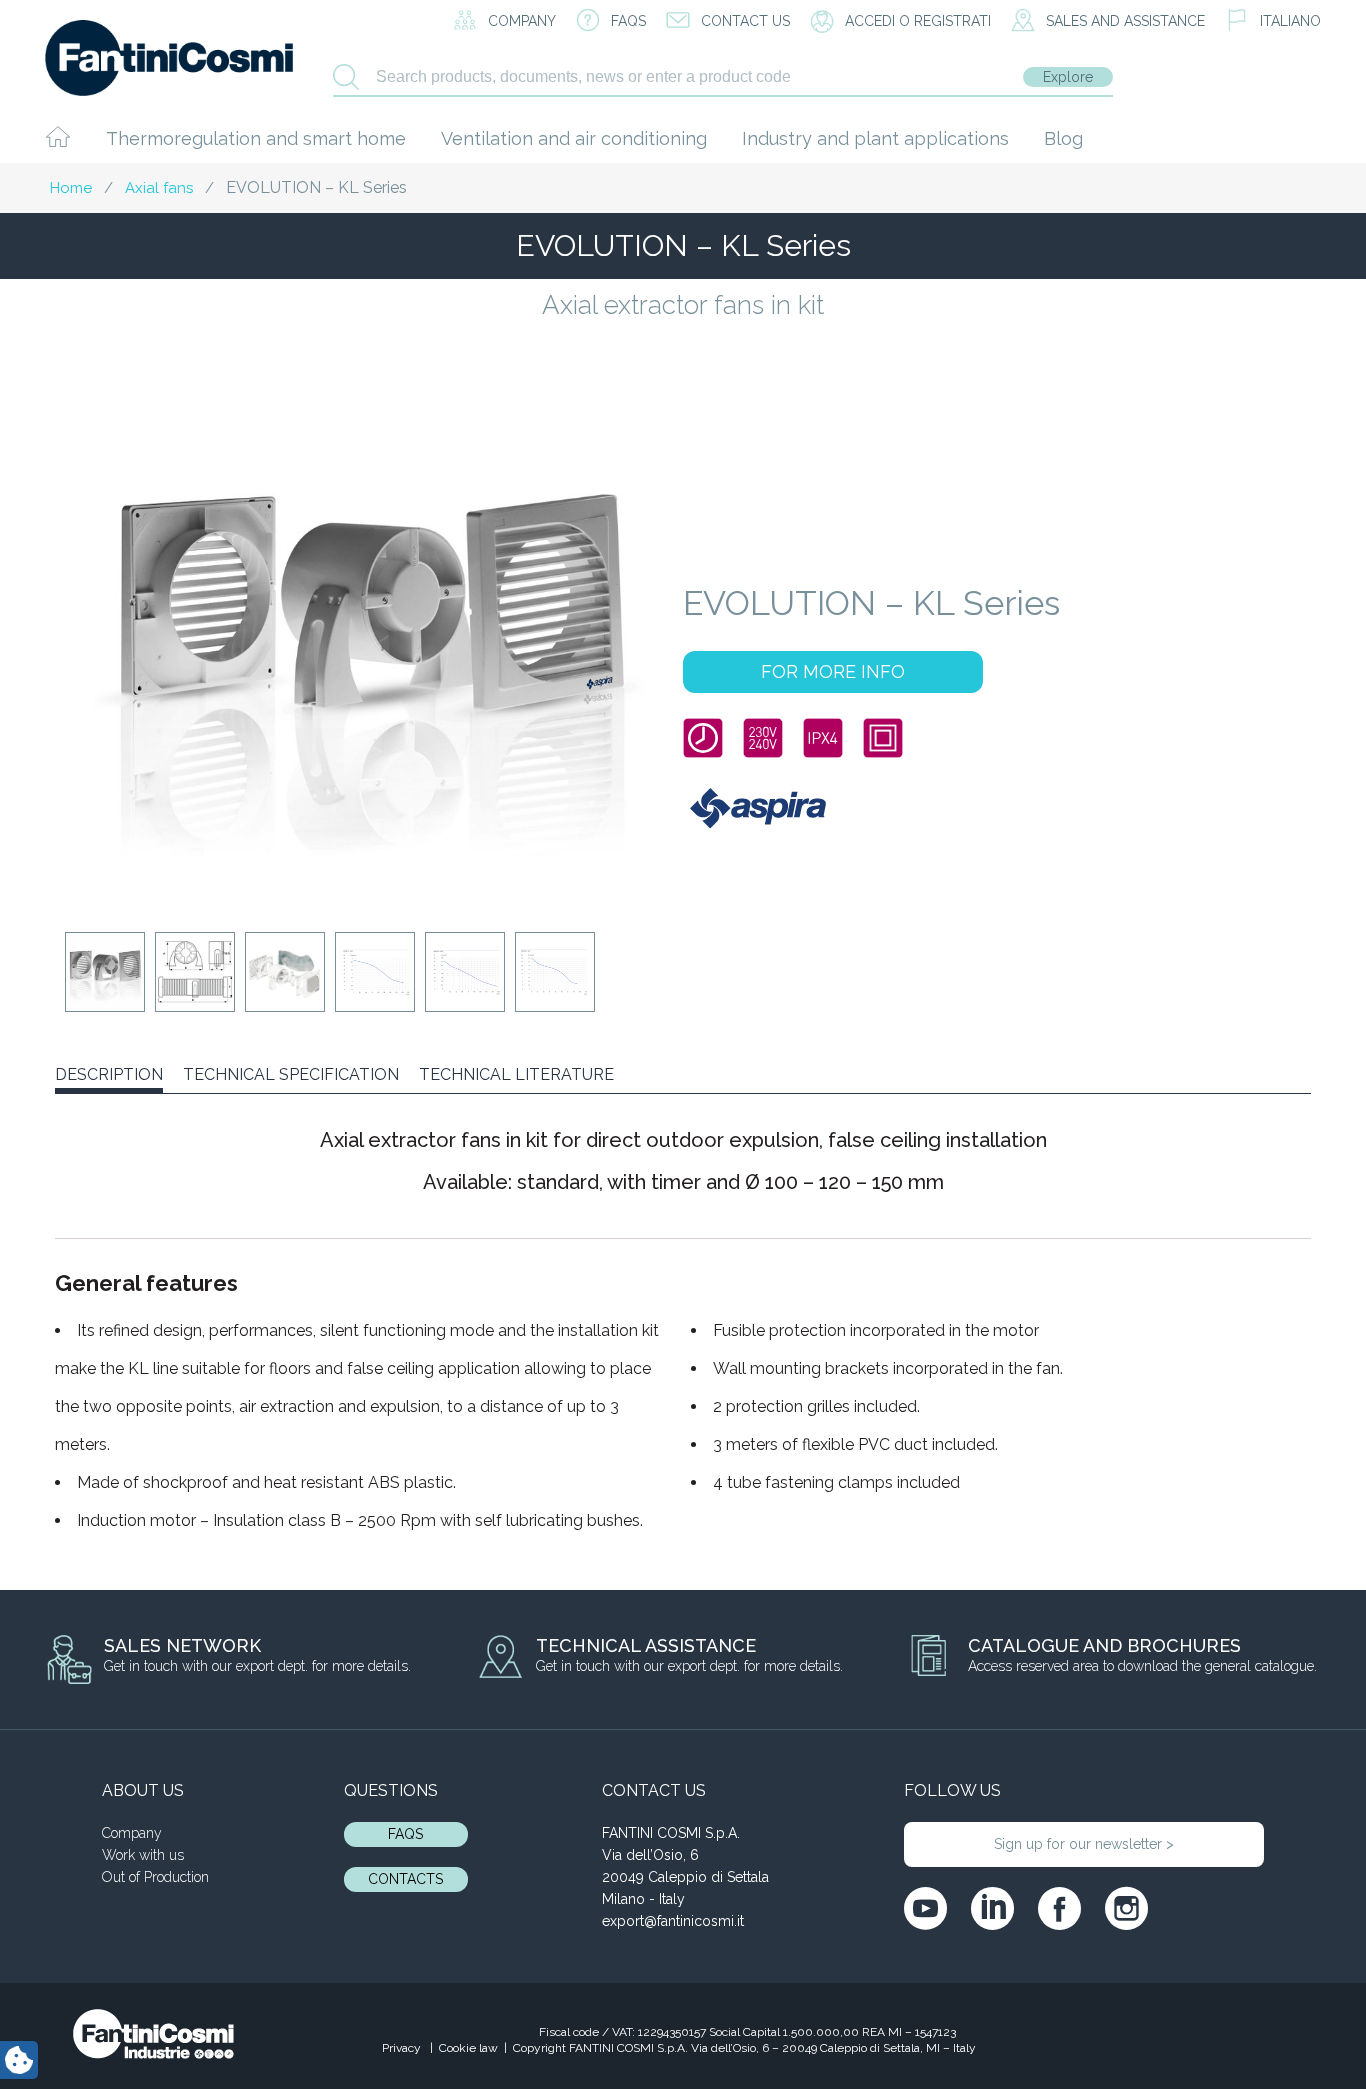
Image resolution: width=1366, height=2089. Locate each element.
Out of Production (155, 1877)
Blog (1063, 138)
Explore (1068, 77)
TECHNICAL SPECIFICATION (291, 1074)
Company (132, 1833)
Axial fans (159, 188)
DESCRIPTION (109, 1074)
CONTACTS (405, 1879)
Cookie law (468, 2048)
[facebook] (1059, 1908)
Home (71, 188)
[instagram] (1126, 1908)
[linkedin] (992, 1908)
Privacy (403, 2048)
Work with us (143, 1855)
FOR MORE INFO (833, 671)
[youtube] (925, 1908)
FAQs (405, 1834)
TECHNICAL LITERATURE (516, 1074)
